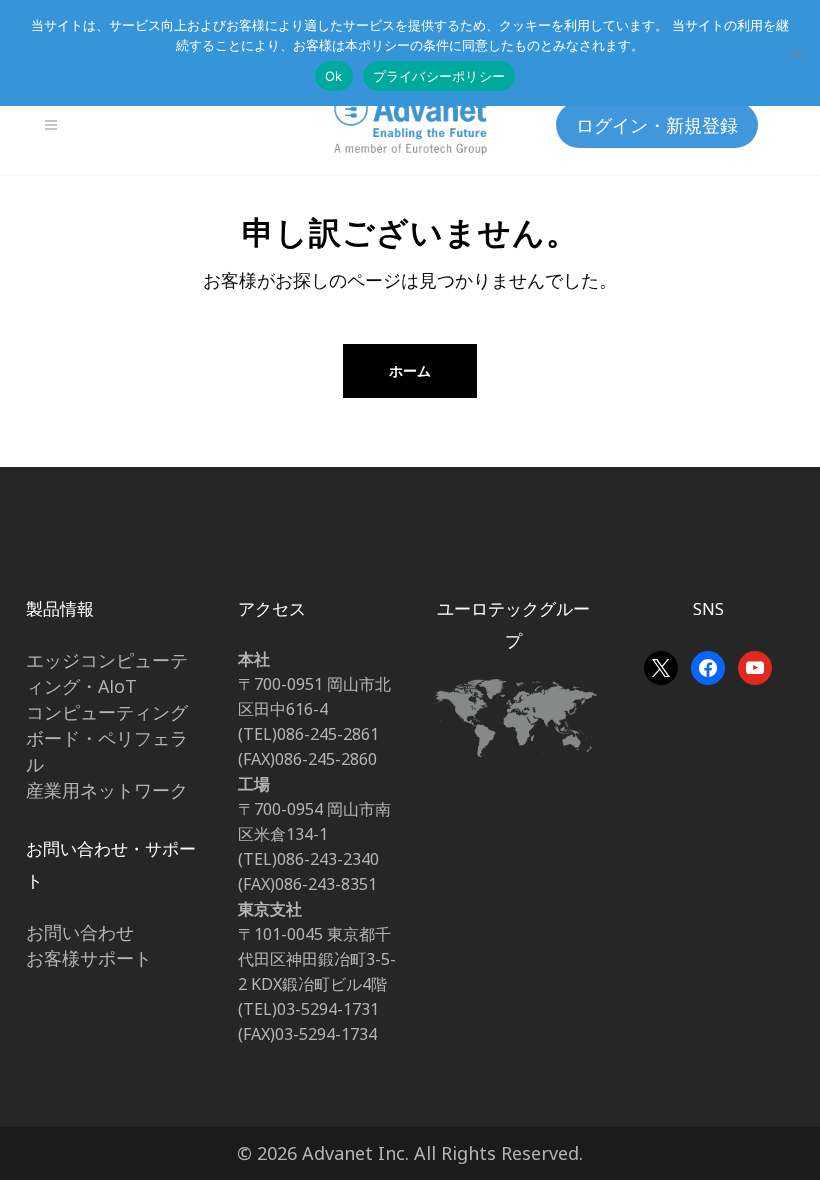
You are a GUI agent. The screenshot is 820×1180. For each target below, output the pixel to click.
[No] (795, 53)
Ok (334, 76)
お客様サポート (89, 958)
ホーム (410, 370)
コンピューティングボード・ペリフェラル (107, 738)
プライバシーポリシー (439, 76)
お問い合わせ (80, 932)
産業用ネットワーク (107, 790)
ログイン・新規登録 (657, 125)
